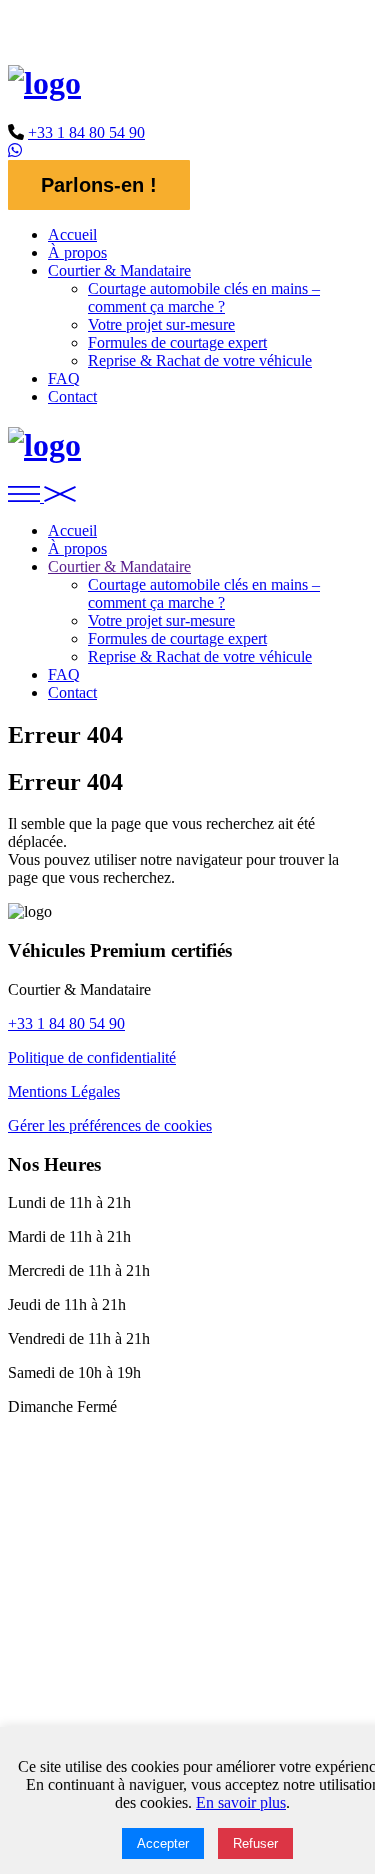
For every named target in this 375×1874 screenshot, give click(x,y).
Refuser (255, 1843)
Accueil (72, 234)
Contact (72, 396)
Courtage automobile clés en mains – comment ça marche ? (204, 297)
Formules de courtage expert (177, 342)
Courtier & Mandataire (119, 270)
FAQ (64, 378)
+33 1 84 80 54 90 (86, 132)
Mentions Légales (64, 1091)
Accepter (163, 1843)
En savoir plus (241, 1802)
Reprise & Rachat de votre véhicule (200, 360)
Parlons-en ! (99, 185)
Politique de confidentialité (92, 1057)
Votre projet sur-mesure (161, 324)
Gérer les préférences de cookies (110, 1125)
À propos (77, 252)
